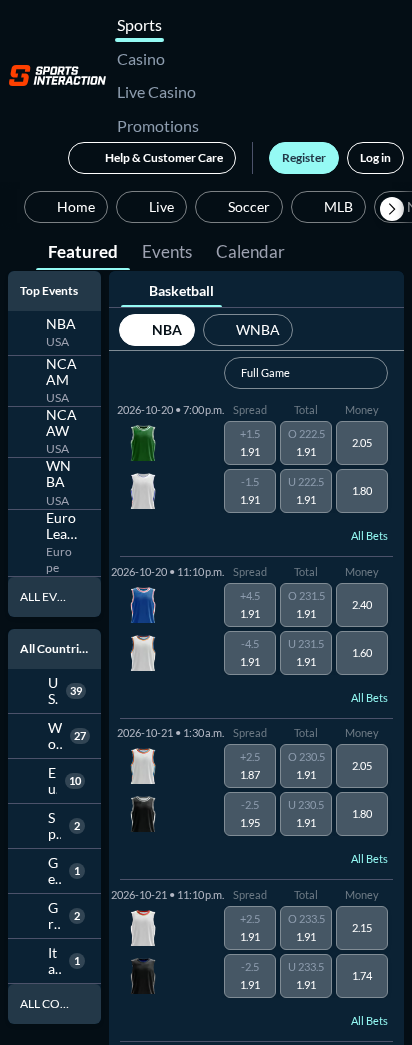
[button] (392, 209)
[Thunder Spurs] (140, 790)
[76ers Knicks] (140, 628)
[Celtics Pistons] (140, 467)
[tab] (83, 250)
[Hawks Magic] (140, 951)
